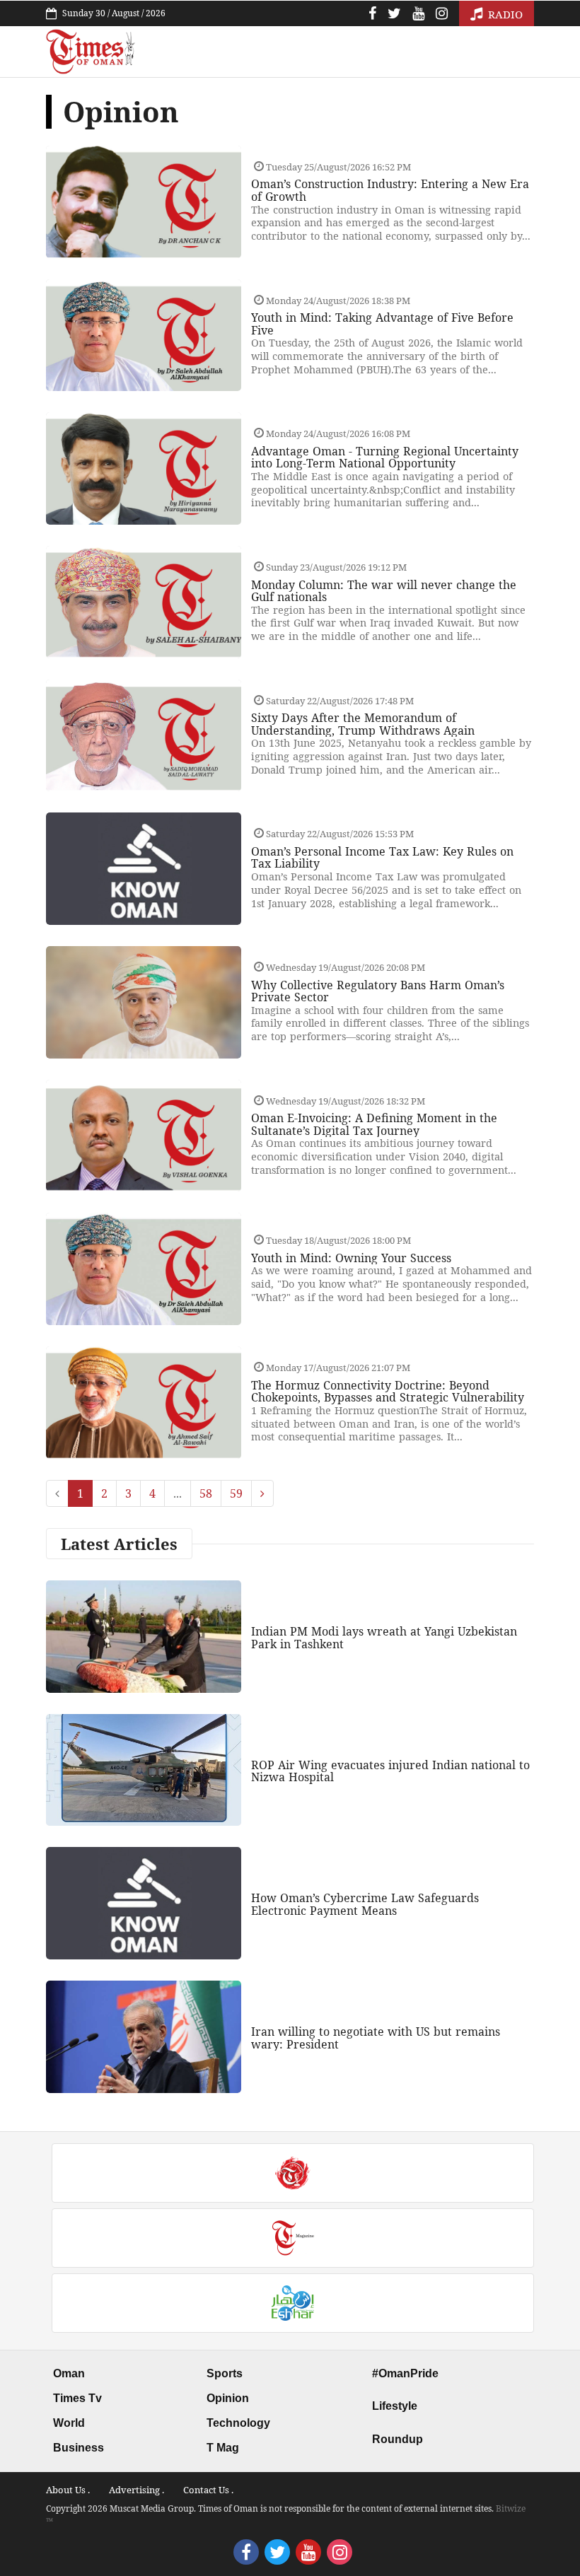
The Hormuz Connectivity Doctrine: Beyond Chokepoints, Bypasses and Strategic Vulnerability (388, 1392)
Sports (225, 2373)
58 (206, 1493)
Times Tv (77, 2398)
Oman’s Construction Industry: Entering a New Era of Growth (390, 190)
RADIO (504, 14)
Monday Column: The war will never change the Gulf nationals (384, 591)
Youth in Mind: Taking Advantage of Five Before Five (382, 324)
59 (236, 1493)
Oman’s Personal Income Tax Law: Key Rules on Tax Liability (382, 858)
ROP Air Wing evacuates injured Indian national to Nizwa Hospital (390, 1771)
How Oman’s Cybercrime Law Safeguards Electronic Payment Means (365, 1904)
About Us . (68, 2490)
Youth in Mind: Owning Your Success (351, 1258)
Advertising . (137, 2490)
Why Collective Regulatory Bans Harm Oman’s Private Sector (378, 991)
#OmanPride (405, 2373)
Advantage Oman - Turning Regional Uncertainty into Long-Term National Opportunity (385, 457)
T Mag (223, 2448)
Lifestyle (395, 2406)
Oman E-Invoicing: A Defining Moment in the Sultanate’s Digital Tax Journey (374, 1124)
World (69, 2423)
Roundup (398, 2439)
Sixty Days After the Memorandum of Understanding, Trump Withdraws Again (363, 724)
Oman (69, 2373)
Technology (238, 2423)
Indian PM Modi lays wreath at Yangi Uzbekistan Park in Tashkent (384, 1638)
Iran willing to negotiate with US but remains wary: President (376, 2038)
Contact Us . (208, 2490)
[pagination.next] (262, 1493)
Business (79, 2448)
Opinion (228, 2398)
